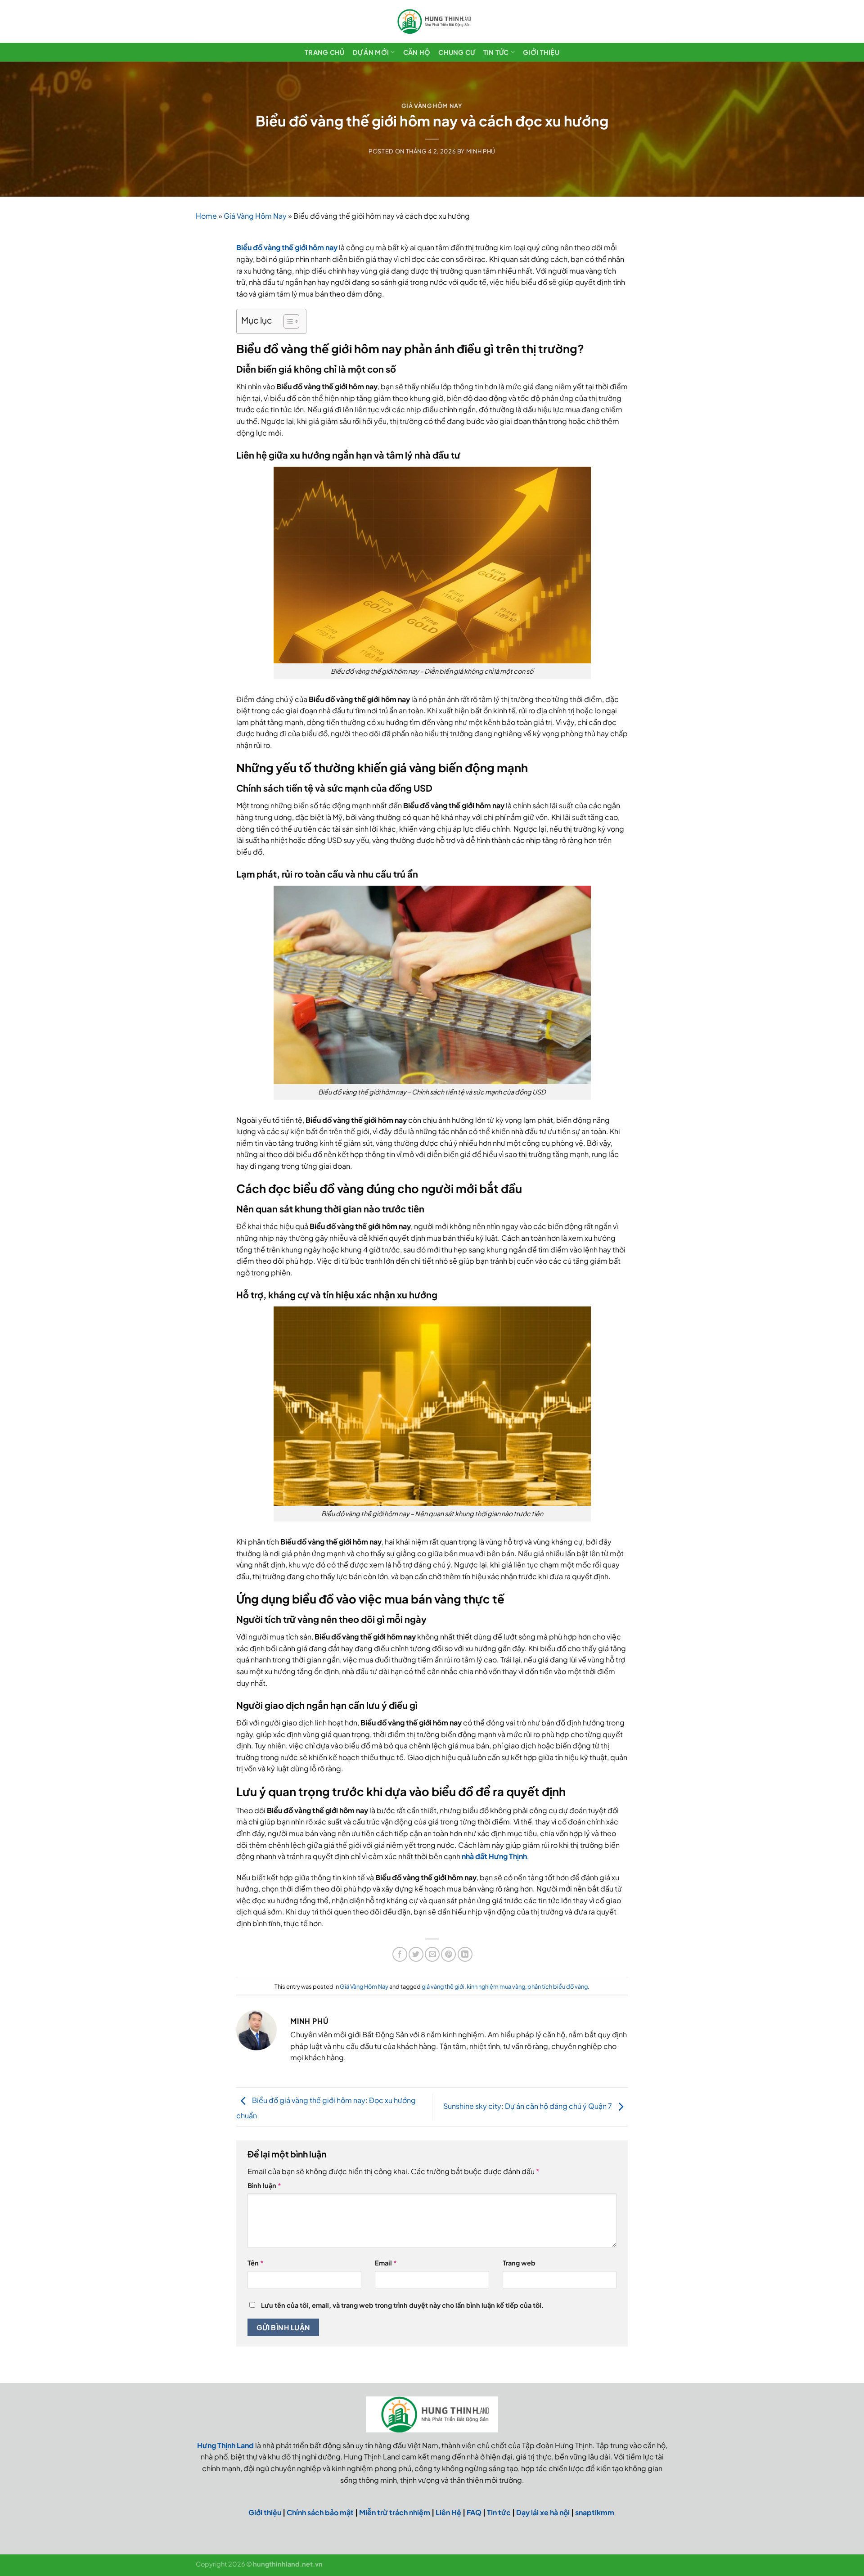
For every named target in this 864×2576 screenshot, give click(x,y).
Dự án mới (371, 52)
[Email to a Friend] (432, 1954)
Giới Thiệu (541, 52)
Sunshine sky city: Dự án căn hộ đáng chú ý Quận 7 (528, 2106)
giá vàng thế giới (443, 1986)
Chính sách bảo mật (320, 2512)
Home (206, 216)
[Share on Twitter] (416, 1954)
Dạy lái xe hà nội (543, 2512)
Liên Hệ (448, 2512)
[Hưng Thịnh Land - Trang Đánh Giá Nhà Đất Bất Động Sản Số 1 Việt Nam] (432, 21)
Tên (256, 2263)
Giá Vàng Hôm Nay (432, 106)
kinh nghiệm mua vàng (496, 1986)
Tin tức (499, 2512)
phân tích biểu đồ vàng (558, 1986)
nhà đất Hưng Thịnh (494, 1856)
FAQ (474, 2512)
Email (386, 2263)
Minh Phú (481, 151)
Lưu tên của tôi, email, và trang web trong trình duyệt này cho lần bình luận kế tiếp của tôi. (402, 2305)
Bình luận (264, 2185)
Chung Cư (457, 52)
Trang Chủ (325, 52)
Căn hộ (417, 52)
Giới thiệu (265, 2512)
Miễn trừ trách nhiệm (395, 2512)
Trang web (519, 2263)
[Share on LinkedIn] (465, 1954)
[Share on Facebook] (400, 1954)
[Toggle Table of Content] (287, 321)
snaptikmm (595, 2512)
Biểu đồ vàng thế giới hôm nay (287, 247)
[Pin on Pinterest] (448, 1954)
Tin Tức (496, 52)
